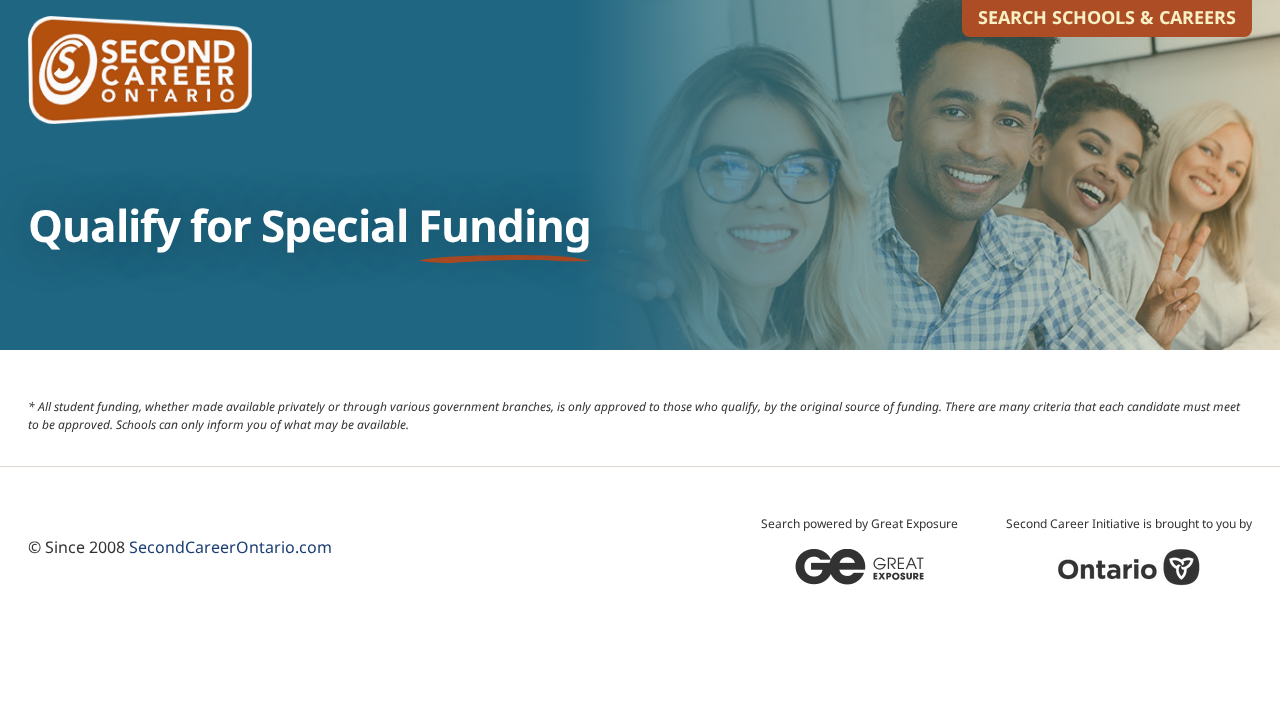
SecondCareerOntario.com (230, 547)
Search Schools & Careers (1107, 17)
